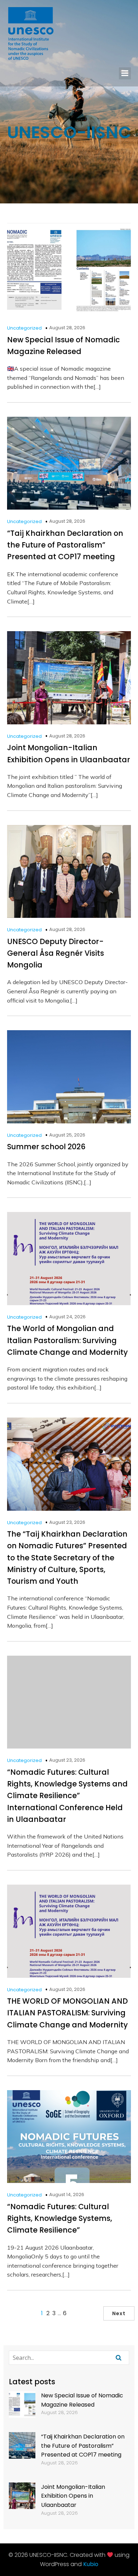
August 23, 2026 (67, 1522)
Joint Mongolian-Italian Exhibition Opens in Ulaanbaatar (73, 2496)
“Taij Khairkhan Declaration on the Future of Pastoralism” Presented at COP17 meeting (83, 2446)
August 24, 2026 (67, 1317)
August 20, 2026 (67, 1989)
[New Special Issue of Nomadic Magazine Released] (22, 2406)
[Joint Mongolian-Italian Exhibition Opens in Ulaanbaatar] (22, 2497)
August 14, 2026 (67, 2195)
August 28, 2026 (67, 328)
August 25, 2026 (67, 1135)
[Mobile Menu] (125, 73)
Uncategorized (24, 328)
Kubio (91, 2564)
